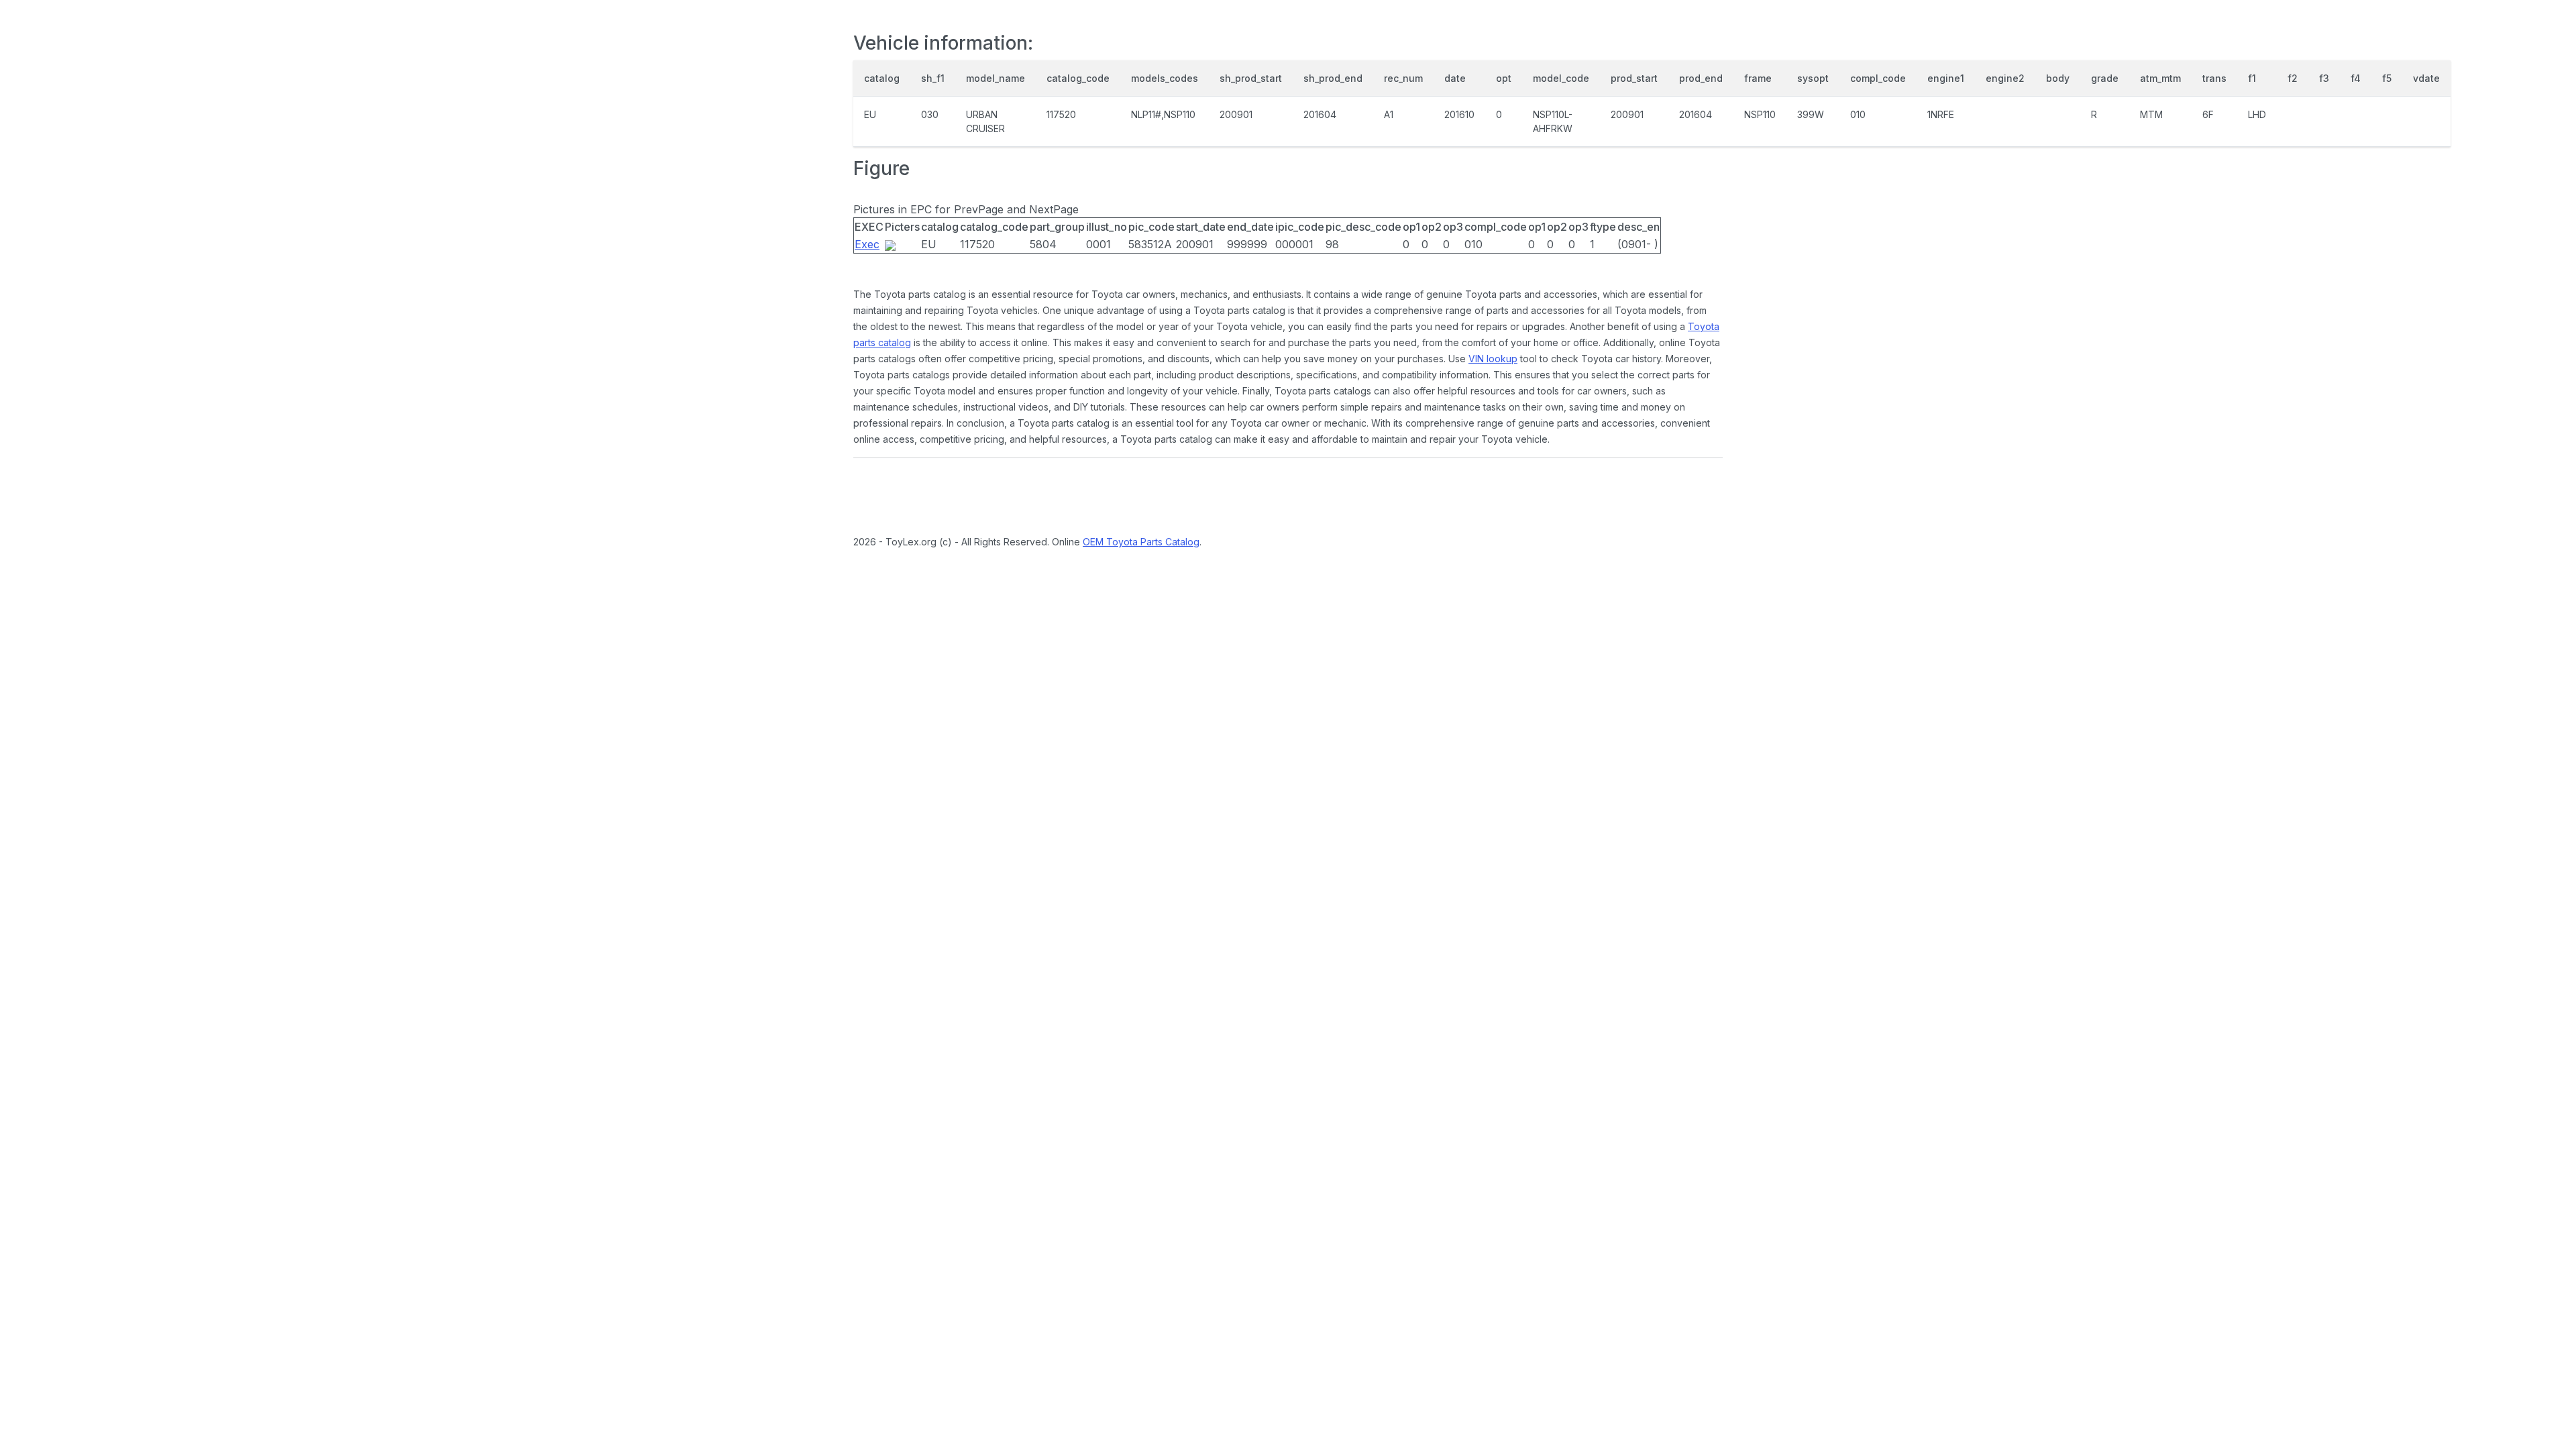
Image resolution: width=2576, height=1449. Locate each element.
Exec (867, 244)
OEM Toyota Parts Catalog (1141, 542)
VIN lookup (1493, 359)
